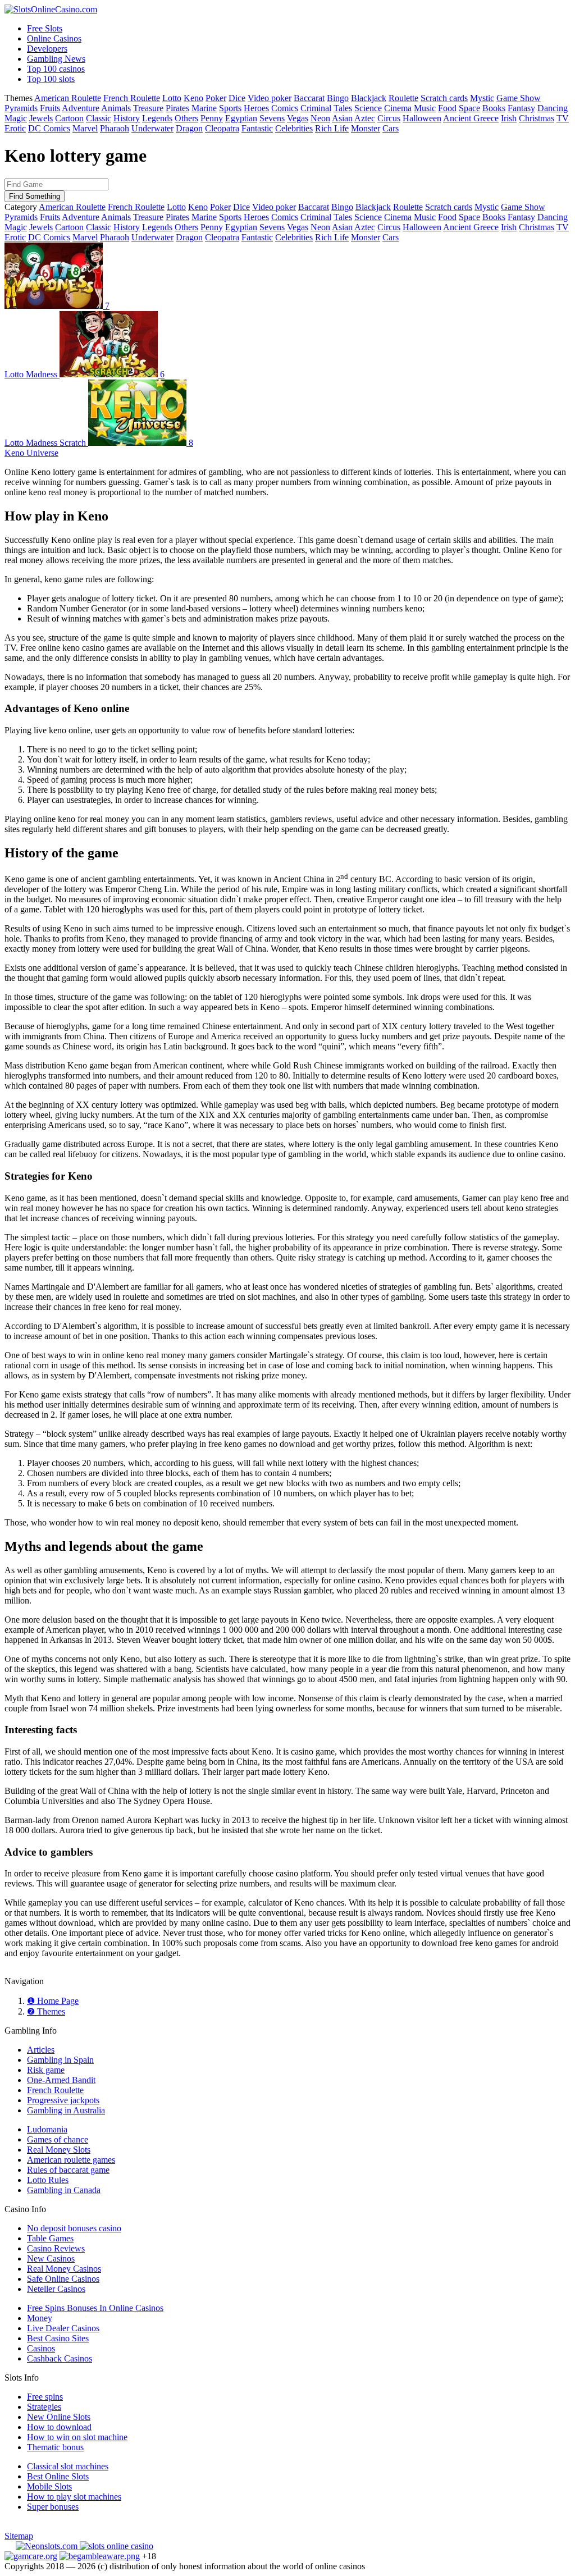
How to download (59, 2427)
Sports (230, 108)
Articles (41, 2050)
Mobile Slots (49, 2486)
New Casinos (51, 2258)
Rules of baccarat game (68, 2170)
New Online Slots (59, 2417)
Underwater (152, 128)
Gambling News (56, 59)
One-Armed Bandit (61, 2080)
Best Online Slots (58, 2476)
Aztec (365, 118)
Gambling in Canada (64, 2190)
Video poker (270, 98)
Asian (342, 118)
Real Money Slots (59, 2150)
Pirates (177, 108)
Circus (389, 118)
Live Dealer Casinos (63, 2328)
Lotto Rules (48, 2180)
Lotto (172, 98)
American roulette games (71, 2160)
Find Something (35, 196)
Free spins (45, 2397)
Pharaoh (115, 128)
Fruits (50, 108)
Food (447, 108)
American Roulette (68, 98)
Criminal (316, 108)
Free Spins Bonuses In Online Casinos (95, 2308)
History (127, 118)
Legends (157, 118)
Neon (320, 118)
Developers (47, 49)
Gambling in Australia (66, 2110)
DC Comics (49, 128)
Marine (204, 108)
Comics (285, 108)
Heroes (256, 108)
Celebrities (294, 128)
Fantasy (521, 108)
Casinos (41, 2348)
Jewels (41, 118)
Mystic (482, 98)
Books (494, 108)
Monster (366, 128)
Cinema (398, 108)
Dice (237, 98)
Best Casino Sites (58, 2338)
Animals (116, 108)
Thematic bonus (55, 2447)
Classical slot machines (68, 2466)
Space (469, 108)
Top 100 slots (51, 79)
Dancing (553, 108)
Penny (212, 118)
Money (40, 2318)
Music (425, 108)
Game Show (519, 98)
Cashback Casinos (60, 2358)
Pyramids (21, 108)
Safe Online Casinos (63, 2279)
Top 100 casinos (56, 69)
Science (368, 108)
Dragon (189, 128)
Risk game (46, 2070)
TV (563, 118)
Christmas (537, 118)
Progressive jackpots (63, 2100)
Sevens (272, 118)
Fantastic (257, 128)
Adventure (81, 108)
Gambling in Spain (60, 2060)
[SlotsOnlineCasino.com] (51, 9)
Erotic (15, 128)
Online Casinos (54, 38)
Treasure (148, 108)
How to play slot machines (74, 2497)
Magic (16, 118)
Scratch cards (444, 98)
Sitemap (19, 2536)
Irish (509, 118)
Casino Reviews (56, 2248)
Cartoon (69, 118)
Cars (391, 128)
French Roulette (132, 98)
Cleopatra (222, 128)
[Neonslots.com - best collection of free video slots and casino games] (48, 2546)
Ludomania (47, 2129)
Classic (99, 118)
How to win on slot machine (77, 2437)
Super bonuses (53, 2507)
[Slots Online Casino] (117, 2546)
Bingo (338, 98)
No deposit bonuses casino (74, 2228)
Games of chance (58, 2139)
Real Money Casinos (64, 2269)
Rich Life (332, 128)
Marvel (85, 128)
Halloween (422, 118)
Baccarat (309, 98)
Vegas (298, 118)
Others (186, 118)
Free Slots (45, 28)
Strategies (44, 2407)
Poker (216, 98)
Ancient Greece (471, 118)
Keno (193, 98)
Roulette (403, 98)
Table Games (50, 2238)
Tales (343, 108)
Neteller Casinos (56, 2289)
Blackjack (369, 98)
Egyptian (241, 118)
